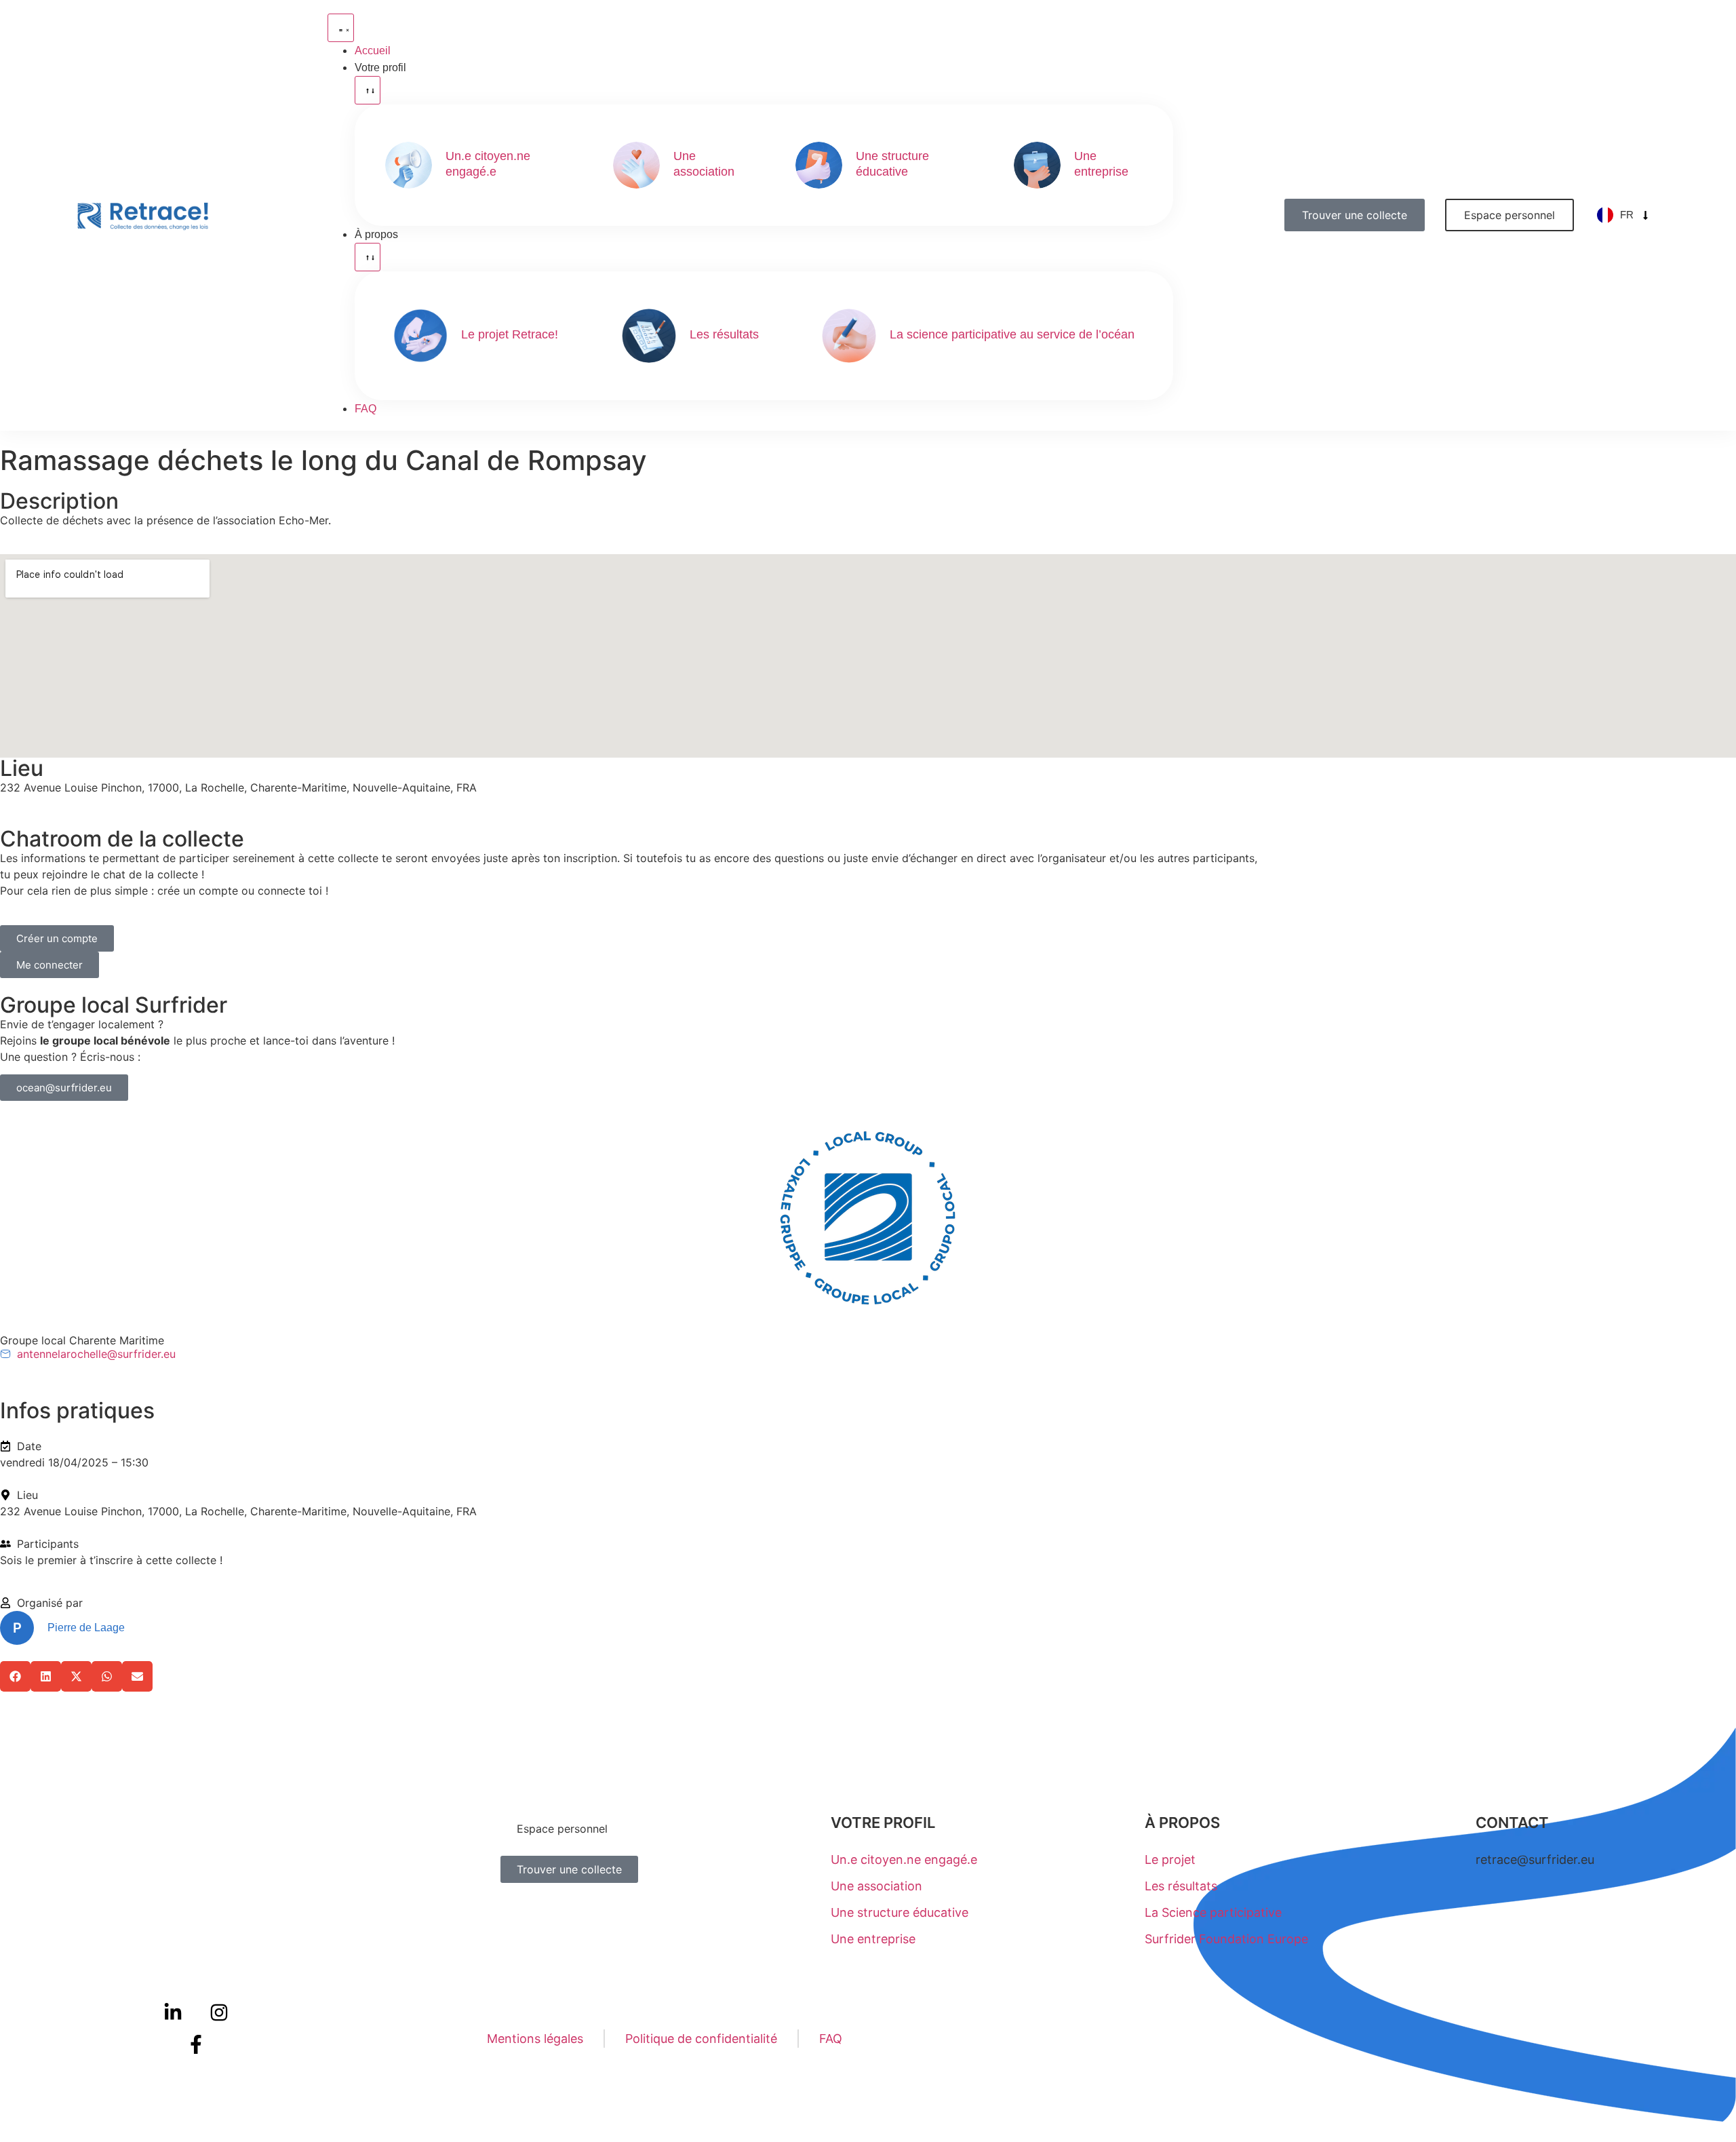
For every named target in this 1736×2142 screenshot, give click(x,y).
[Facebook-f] (196, 2045)
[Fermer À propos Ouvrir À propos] (368, 257)
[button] (15, 1676)
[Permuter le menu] (341, 28)
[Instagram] (219, 2012)
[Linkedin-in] (174, 2012)
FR (1627, 215)
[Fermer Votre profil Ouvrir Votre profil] (368, 90)
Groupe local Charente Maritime (82, 1340)
